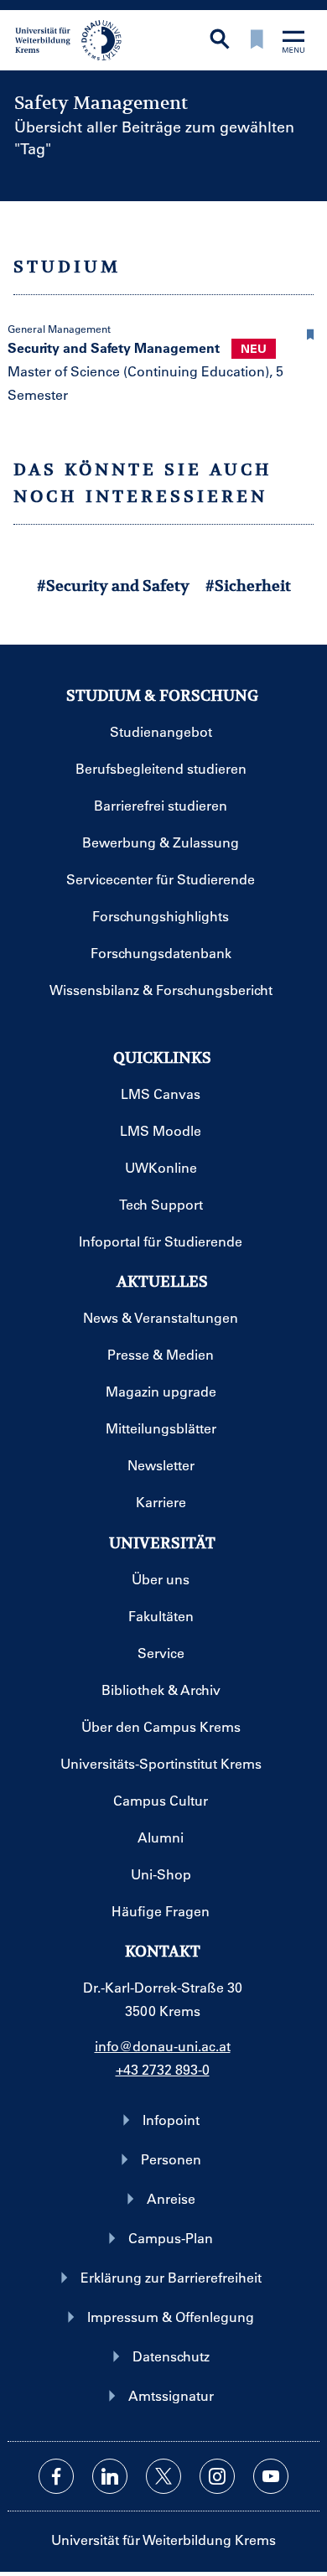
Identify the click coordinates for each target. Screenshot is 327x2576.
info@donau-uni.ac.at (163, 2046)
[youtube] (271, 2476)
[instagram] (217, 2476)
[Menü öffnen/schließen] (293, 43)
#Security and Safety (113, 586)
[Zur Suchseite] (220, 41)
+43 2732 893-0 (163, 2069)
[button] (310, 332)
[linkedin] (110, 2476)
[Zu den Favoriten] (257, 41)
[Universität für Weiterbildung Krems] (74, 39)
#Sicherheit (248, 586)
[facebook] (56, 2476)
